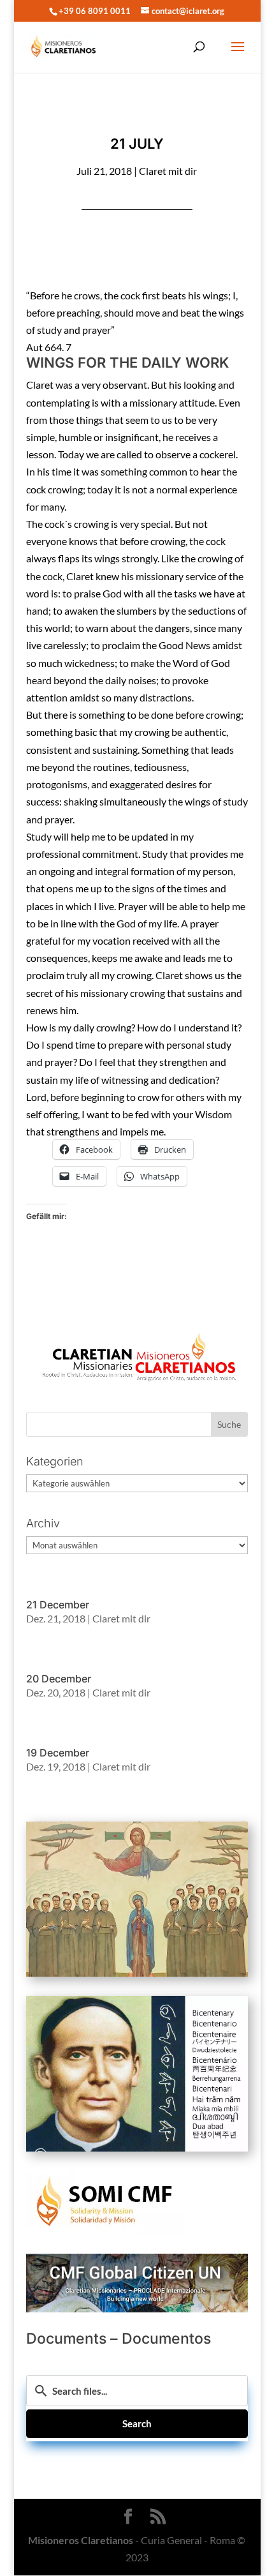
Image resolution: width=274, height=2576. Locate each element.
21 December (58, 1605)
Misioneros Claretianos (81, 2540)
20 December (59, 1679)
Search (137, 2423)
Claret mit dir (168, 171)
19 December (58, 1753)
